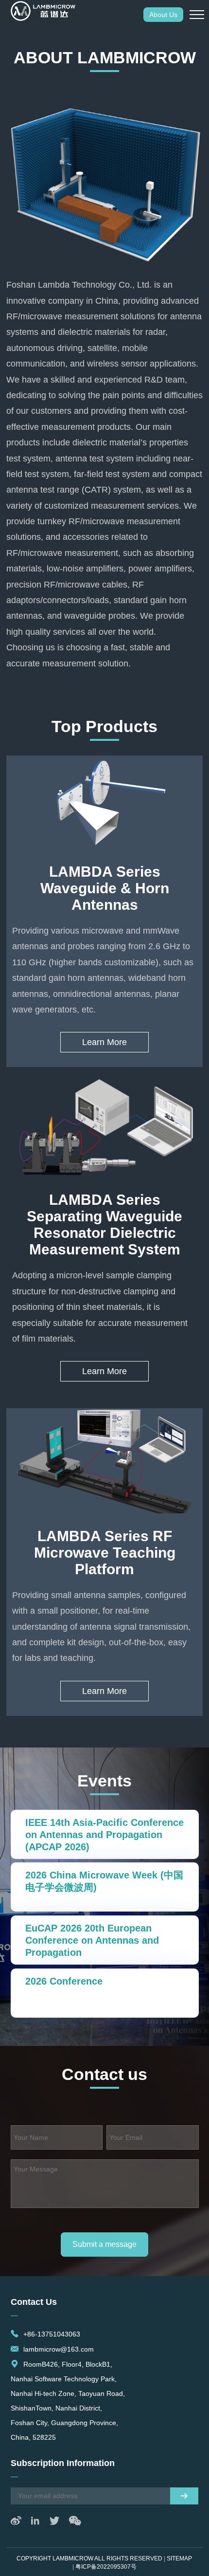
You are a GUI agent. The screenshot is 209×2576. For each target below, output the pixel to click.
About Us (163, 15)
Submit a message (104, 2244)
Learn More (104, 1042)
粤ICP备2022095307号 (106, 2567)
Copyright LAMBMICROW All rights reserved (89, 2558)
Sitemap (179, 2558)
